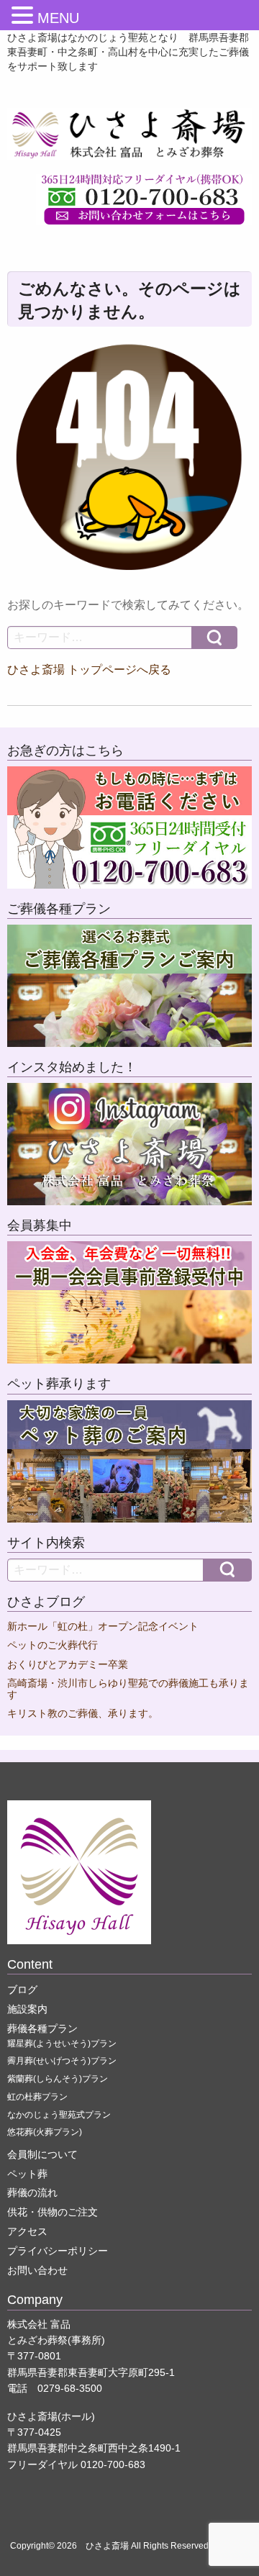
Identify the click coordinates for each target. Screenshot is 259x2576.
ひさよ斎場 (107, 2546)
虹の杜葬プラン (37, 2097)
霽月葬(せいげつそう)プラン (62, 2061)
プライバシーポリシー (58, 2251)
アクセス (27, 2231)
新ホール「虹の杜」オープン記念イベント (103, 1627)
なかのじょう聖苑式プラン (59, 2115)
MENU (58, 18)
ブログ (22, 1990)
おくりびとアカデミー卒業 (68, 1665)
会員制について (42, 2154)
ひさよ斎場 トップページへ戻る (89, 670)
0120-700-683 (113, 2464)
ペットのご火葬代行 (53, 1645)
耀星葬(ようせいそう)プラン (62, 2044)
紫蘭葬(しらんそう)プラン (58, 2079)
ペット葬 (27, 2174)
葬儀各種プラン (42, 2028)
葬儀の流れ (32, 2192)
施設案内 (27, 2009)
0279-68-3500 (70, 2388)
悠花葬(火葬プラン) (45, 2132)
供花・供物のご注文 (53, 2212)
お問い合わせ (37, 2270)
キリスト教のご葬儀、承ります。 (83, 1714)
